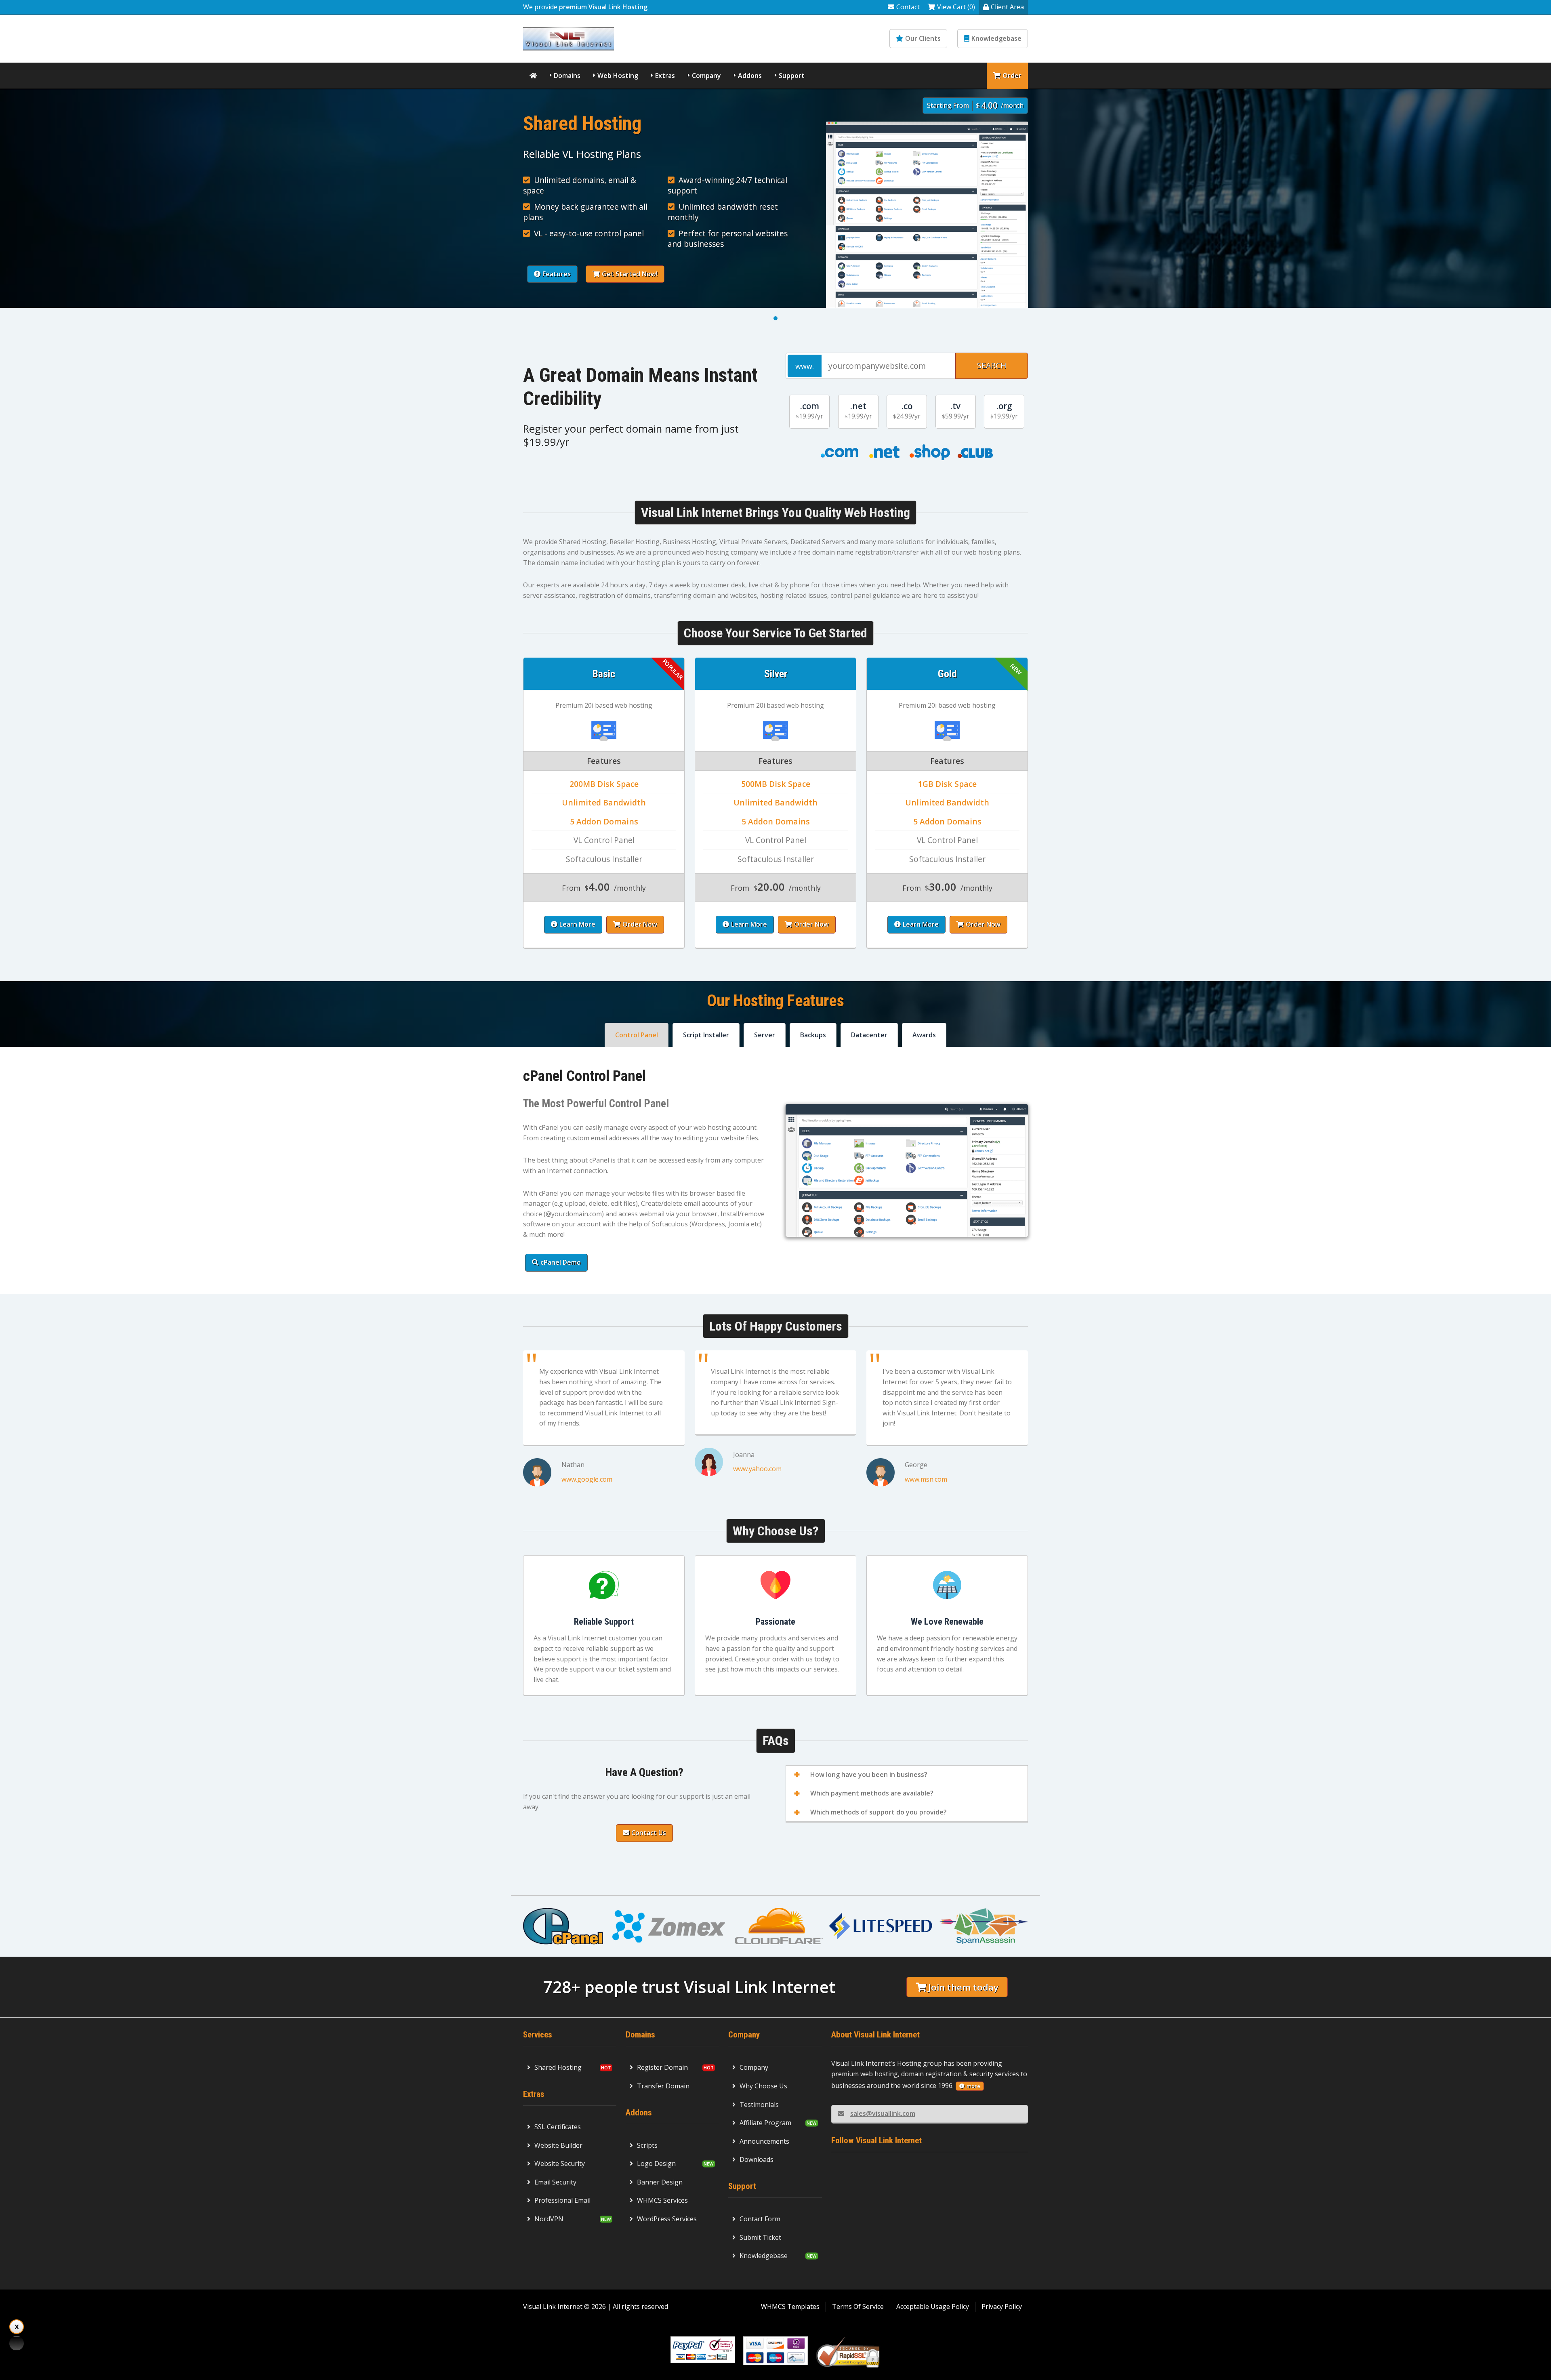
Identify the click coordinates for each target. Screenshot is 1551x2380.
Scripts (647, 2145)
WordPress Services (667, 2219)
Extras (665, 76)
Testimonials (759, 2105)
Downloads (757, 2159)
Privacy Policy (1002, 2306)
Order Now (640, 924)
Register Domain (662, 2067)
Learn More (577, 924)
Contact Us (649, 1833)
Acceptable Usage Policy (933, 2306)
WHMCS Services (662, 2200)
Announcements (764, 2141)
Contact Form (760, 2219)
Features (557, 274)
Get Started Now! (630, 274)
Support (792, 76)
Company (706, 76)
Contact (908, 7)
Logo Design (656, 2163)
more (973, 2086)
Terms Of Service (858, 2306)
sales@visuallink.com (883, 2113)
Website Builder (558, 2145)
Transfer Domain (663, 2086)
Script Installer (706, 1035)
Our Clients (923, 38)
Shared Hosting (558, 2067)
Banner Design (660, 2182)
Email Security (555, 2182)
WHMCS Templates (790, 2306)
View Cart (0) (956, 7)
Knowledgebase (996, 38)
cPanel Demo (561, 1262)
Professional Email (562, 2200)
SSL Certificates (558, 2127)
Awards (924, 1035)
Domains (567, 76)
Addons (750, 76)
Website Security (560, 2163)
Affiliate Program (765, 2123)
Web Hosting (618, 76)
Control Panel (637, 1035)
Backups (813, 1035)
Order (1012, 76)
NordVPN (549, 2219)
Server (765, 1035)
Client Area (1007, 7)
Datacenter (869, 1035)
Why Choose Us (763, 2086)
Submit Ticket (760, 2237)
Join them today (963, 1987)
